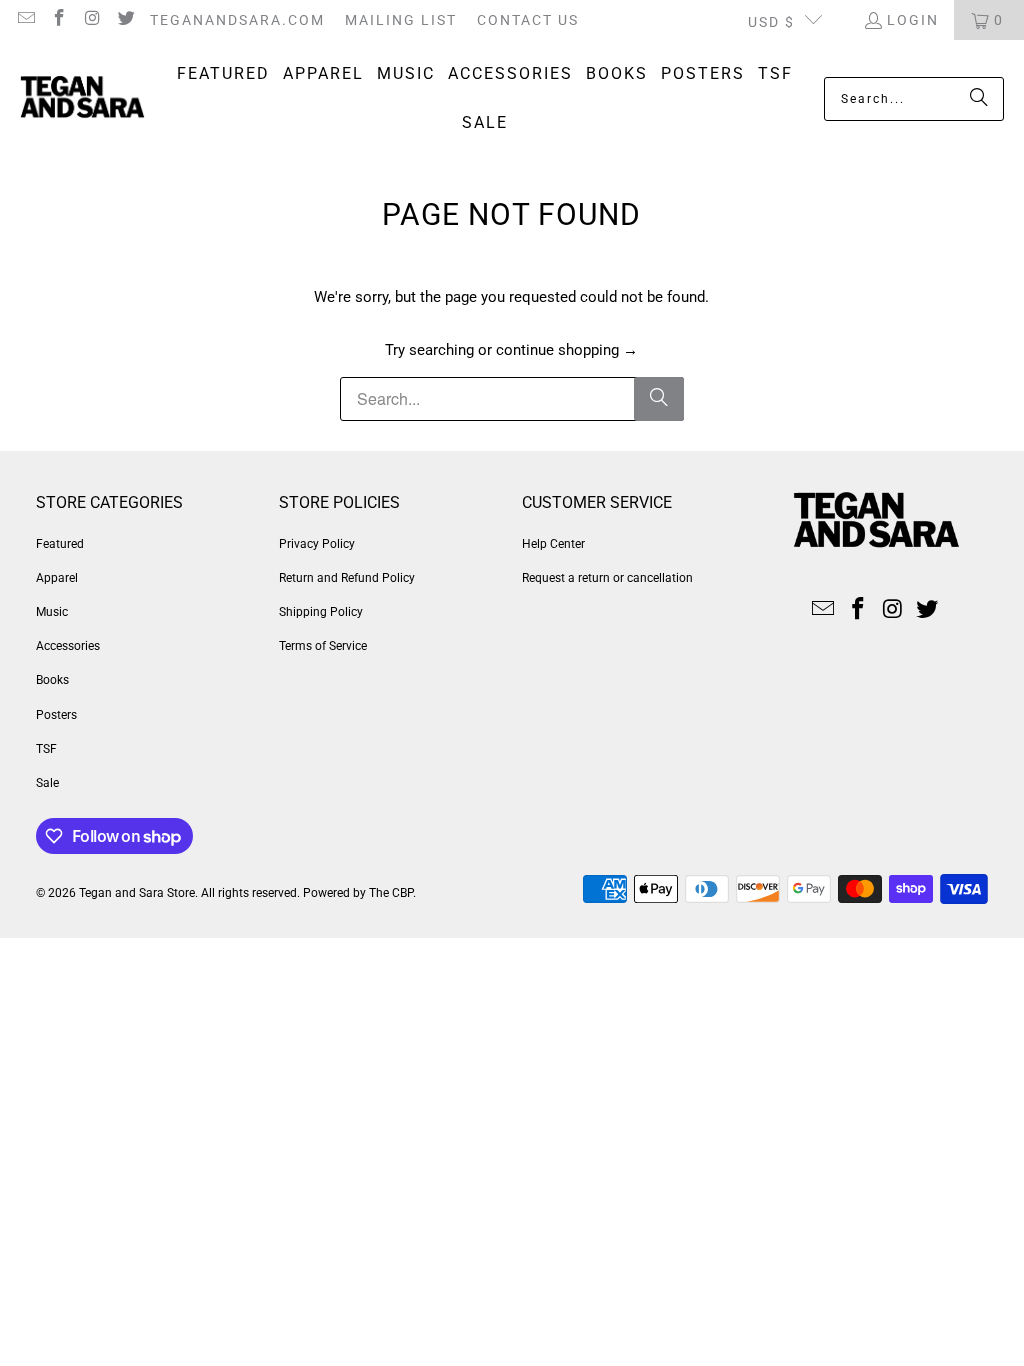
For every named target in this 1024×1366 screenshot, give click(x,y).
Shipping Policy (321, 612)
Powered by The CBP (358, 893)
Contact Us (528, 20)
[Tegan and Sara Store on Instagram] (92, 20)
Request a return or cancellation (607, 578)
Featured (60, 544)
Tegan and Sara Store (137, 893)
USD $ (771, 22)
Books (52, 680)
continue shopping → (567, 350)
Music (52, 612)
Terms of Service (323, 646)
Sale (47, 783)
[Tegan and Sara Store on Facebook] (59, 20)
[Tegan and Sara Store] (82, 99)
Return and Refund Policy (347, 578)
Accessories (68, 646)
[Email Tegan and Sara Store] (25, 20)
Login (913, 20)
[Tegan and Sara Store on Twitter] (126, 20)
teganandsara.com (237, 20)
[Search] (979, 99)
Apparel (57, 578)
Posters (56, 715)
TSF (46, 749)
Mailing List (401, 20)
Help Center (553, 544)
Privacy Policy (317, 544)
